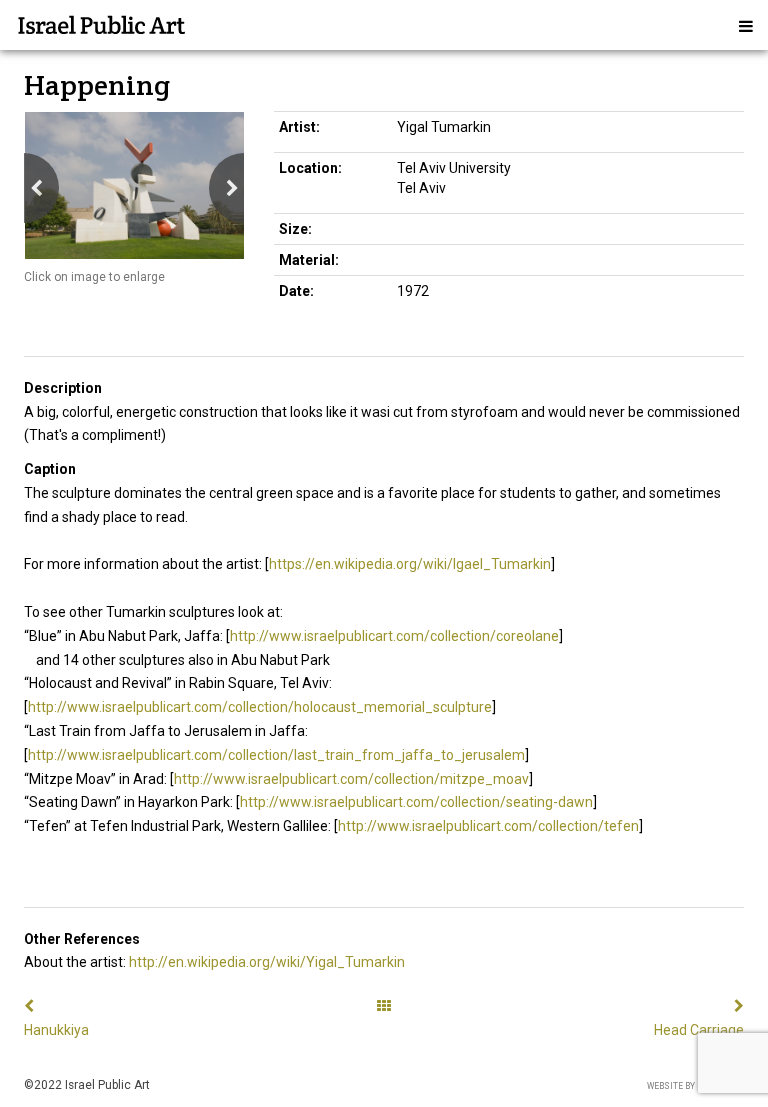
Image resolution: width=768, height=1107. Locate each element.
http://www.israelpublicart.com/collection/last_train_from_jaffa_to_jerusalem (276, 755)
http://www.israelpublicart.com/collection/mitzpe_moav (351, 779)
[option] (134, 185)
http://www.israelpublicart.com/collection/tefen (488, 826)
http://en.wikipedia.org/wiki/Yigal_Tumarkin (267, 962)
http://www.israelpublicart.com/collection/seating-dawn (416, 802)
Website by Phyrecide (695, 1086)
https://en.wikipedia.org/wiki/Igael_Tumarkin (410, 564)
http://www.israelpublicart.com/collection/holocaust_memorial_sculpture (260, 707)
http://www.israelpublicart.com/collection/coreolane (394, 636)
